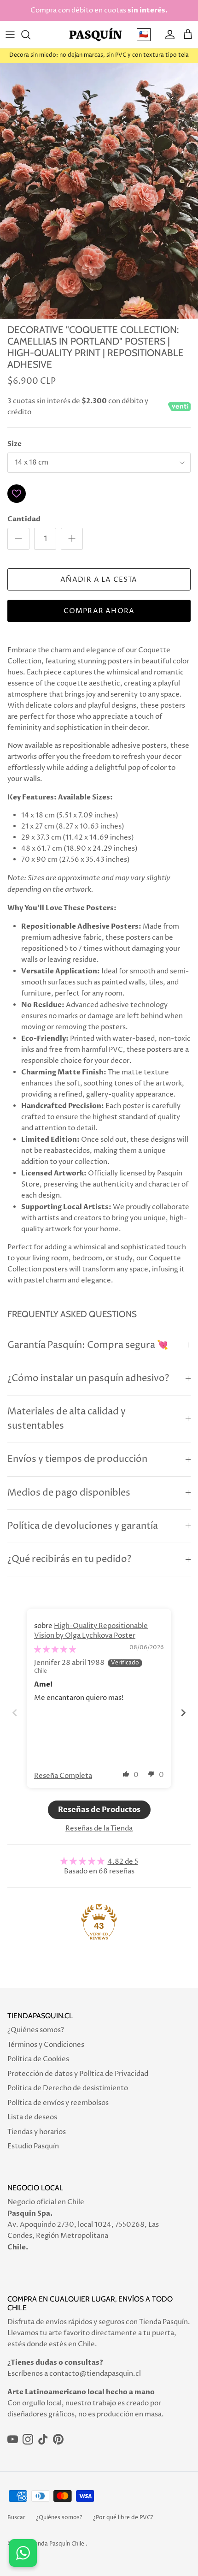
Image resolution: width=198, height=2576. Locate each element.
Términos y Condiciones (46, 2045)
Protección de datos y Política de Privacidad (78, 2074)
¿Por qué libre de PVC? (123, 2518)
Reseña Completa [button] (63, 1776)
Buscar (16, 2518)
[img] (55, 1649)
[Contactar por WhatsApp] (23, 2553)
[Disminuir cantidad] (18, 539)
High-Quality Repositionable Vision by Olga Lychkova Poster (91, 1631)
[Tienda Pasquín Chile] (96, 34)
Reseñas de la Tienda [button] (99, 1828)
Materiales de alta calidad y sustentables (67, 1419)
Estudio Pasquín (33, 2146)
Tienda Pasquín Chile (57, 2544)
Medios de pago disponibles (69, 1493)
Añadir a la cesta (99, 580)
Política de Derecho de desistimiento (68, 2088)
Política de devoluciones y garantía (83, 1526)
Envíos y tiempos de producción (77, 1459)
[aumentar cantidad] (72, 539)
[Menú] (10, 35)
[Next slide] (183, 1713)
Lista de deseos (32, 2117)
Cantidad (24, 519)
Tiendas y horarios (37, 2132)
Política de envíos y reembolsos (58, 2103)
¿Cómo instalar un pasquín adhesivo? (88, 1379)
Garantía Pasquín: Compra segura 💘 (88, 1345)
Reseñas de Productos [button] (99, 1810)
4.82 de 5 (123, 1862)
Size (15, 444)
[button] (126, 1774)
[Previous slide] (15, 1713)
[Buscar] (30, 35)
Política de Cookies (38, 2059)
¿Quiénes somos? (36, 2030)
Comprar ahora (99, 611)
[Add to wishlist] (17, 494)
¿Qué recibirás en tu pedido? (69, 1559)
